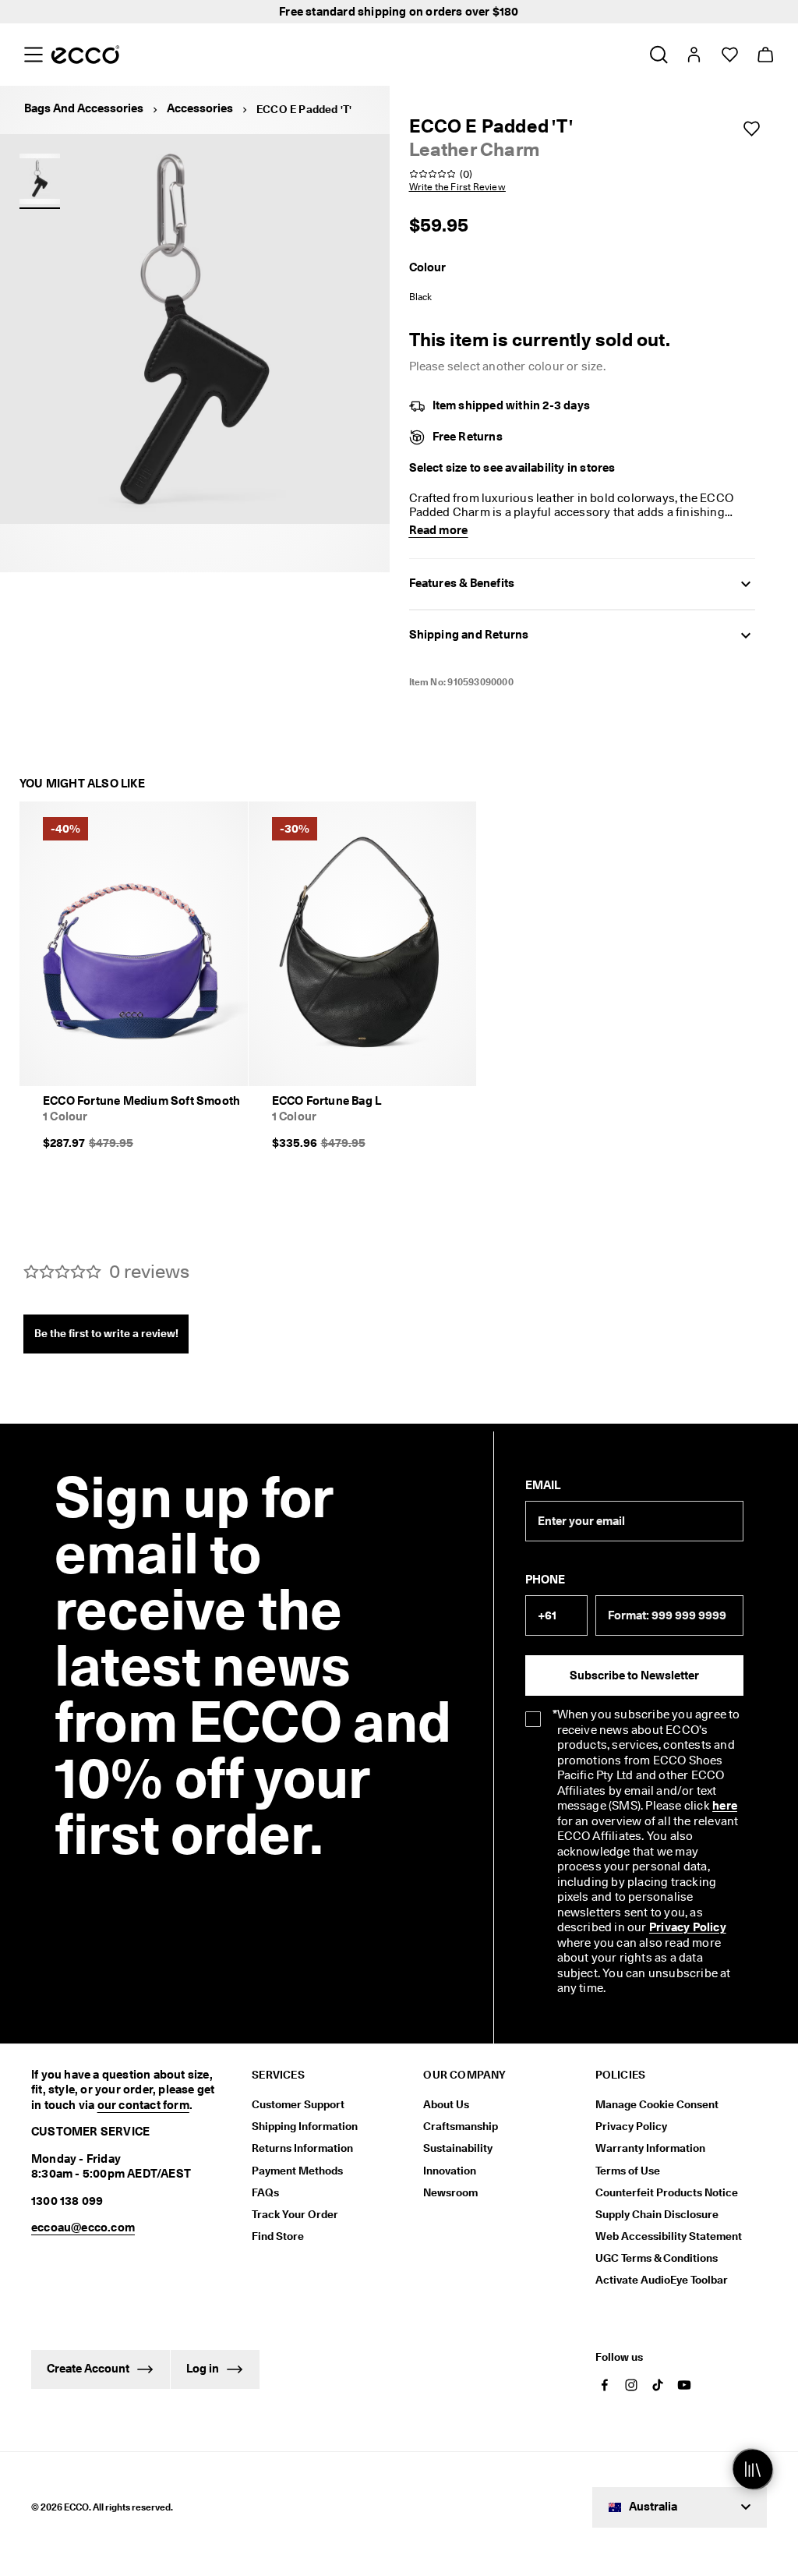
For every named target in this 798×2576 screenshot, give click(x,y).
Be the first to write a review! (106, 1333)
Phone (545, 1580)
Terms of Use (628, 2171)
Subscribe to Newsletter (634, 1675)
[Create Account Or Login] (693, 55)
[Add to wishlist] (751, 129)
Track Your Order (295, 2214)
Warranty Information (650, 2148)
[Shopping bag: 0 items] (765, 55)
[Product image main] (40, 179)
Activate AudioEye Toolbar (662, 2280)
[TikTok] (658, 2385)
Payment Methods (297, 2171)
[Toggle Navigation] (33, 55)
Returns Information (302, 2148)
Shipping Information (305, 2126)
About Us (446, 2104)
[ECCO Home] (85, 55)
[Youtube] (684, 2385)
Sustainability (458, 2148)
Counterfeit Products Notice (667, 2192)
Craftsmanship (461, 2126)
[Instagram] (631, 2385)
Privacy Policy (688, 1927)
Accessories (200, 108)
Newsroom (450, 2192)
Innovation (450, 2171)
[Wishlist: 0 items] (729, 55)
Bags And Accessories (84, 108)
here (725, 1806)
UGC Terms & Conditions (657, 2258)
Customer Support (298, 2104)
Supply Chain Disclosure (657, 2214)
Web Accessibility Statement (669, 2236)
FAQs (265, 2192)
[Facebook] (605, 2385)
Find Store (278, 2236)
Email (543, 1485)
